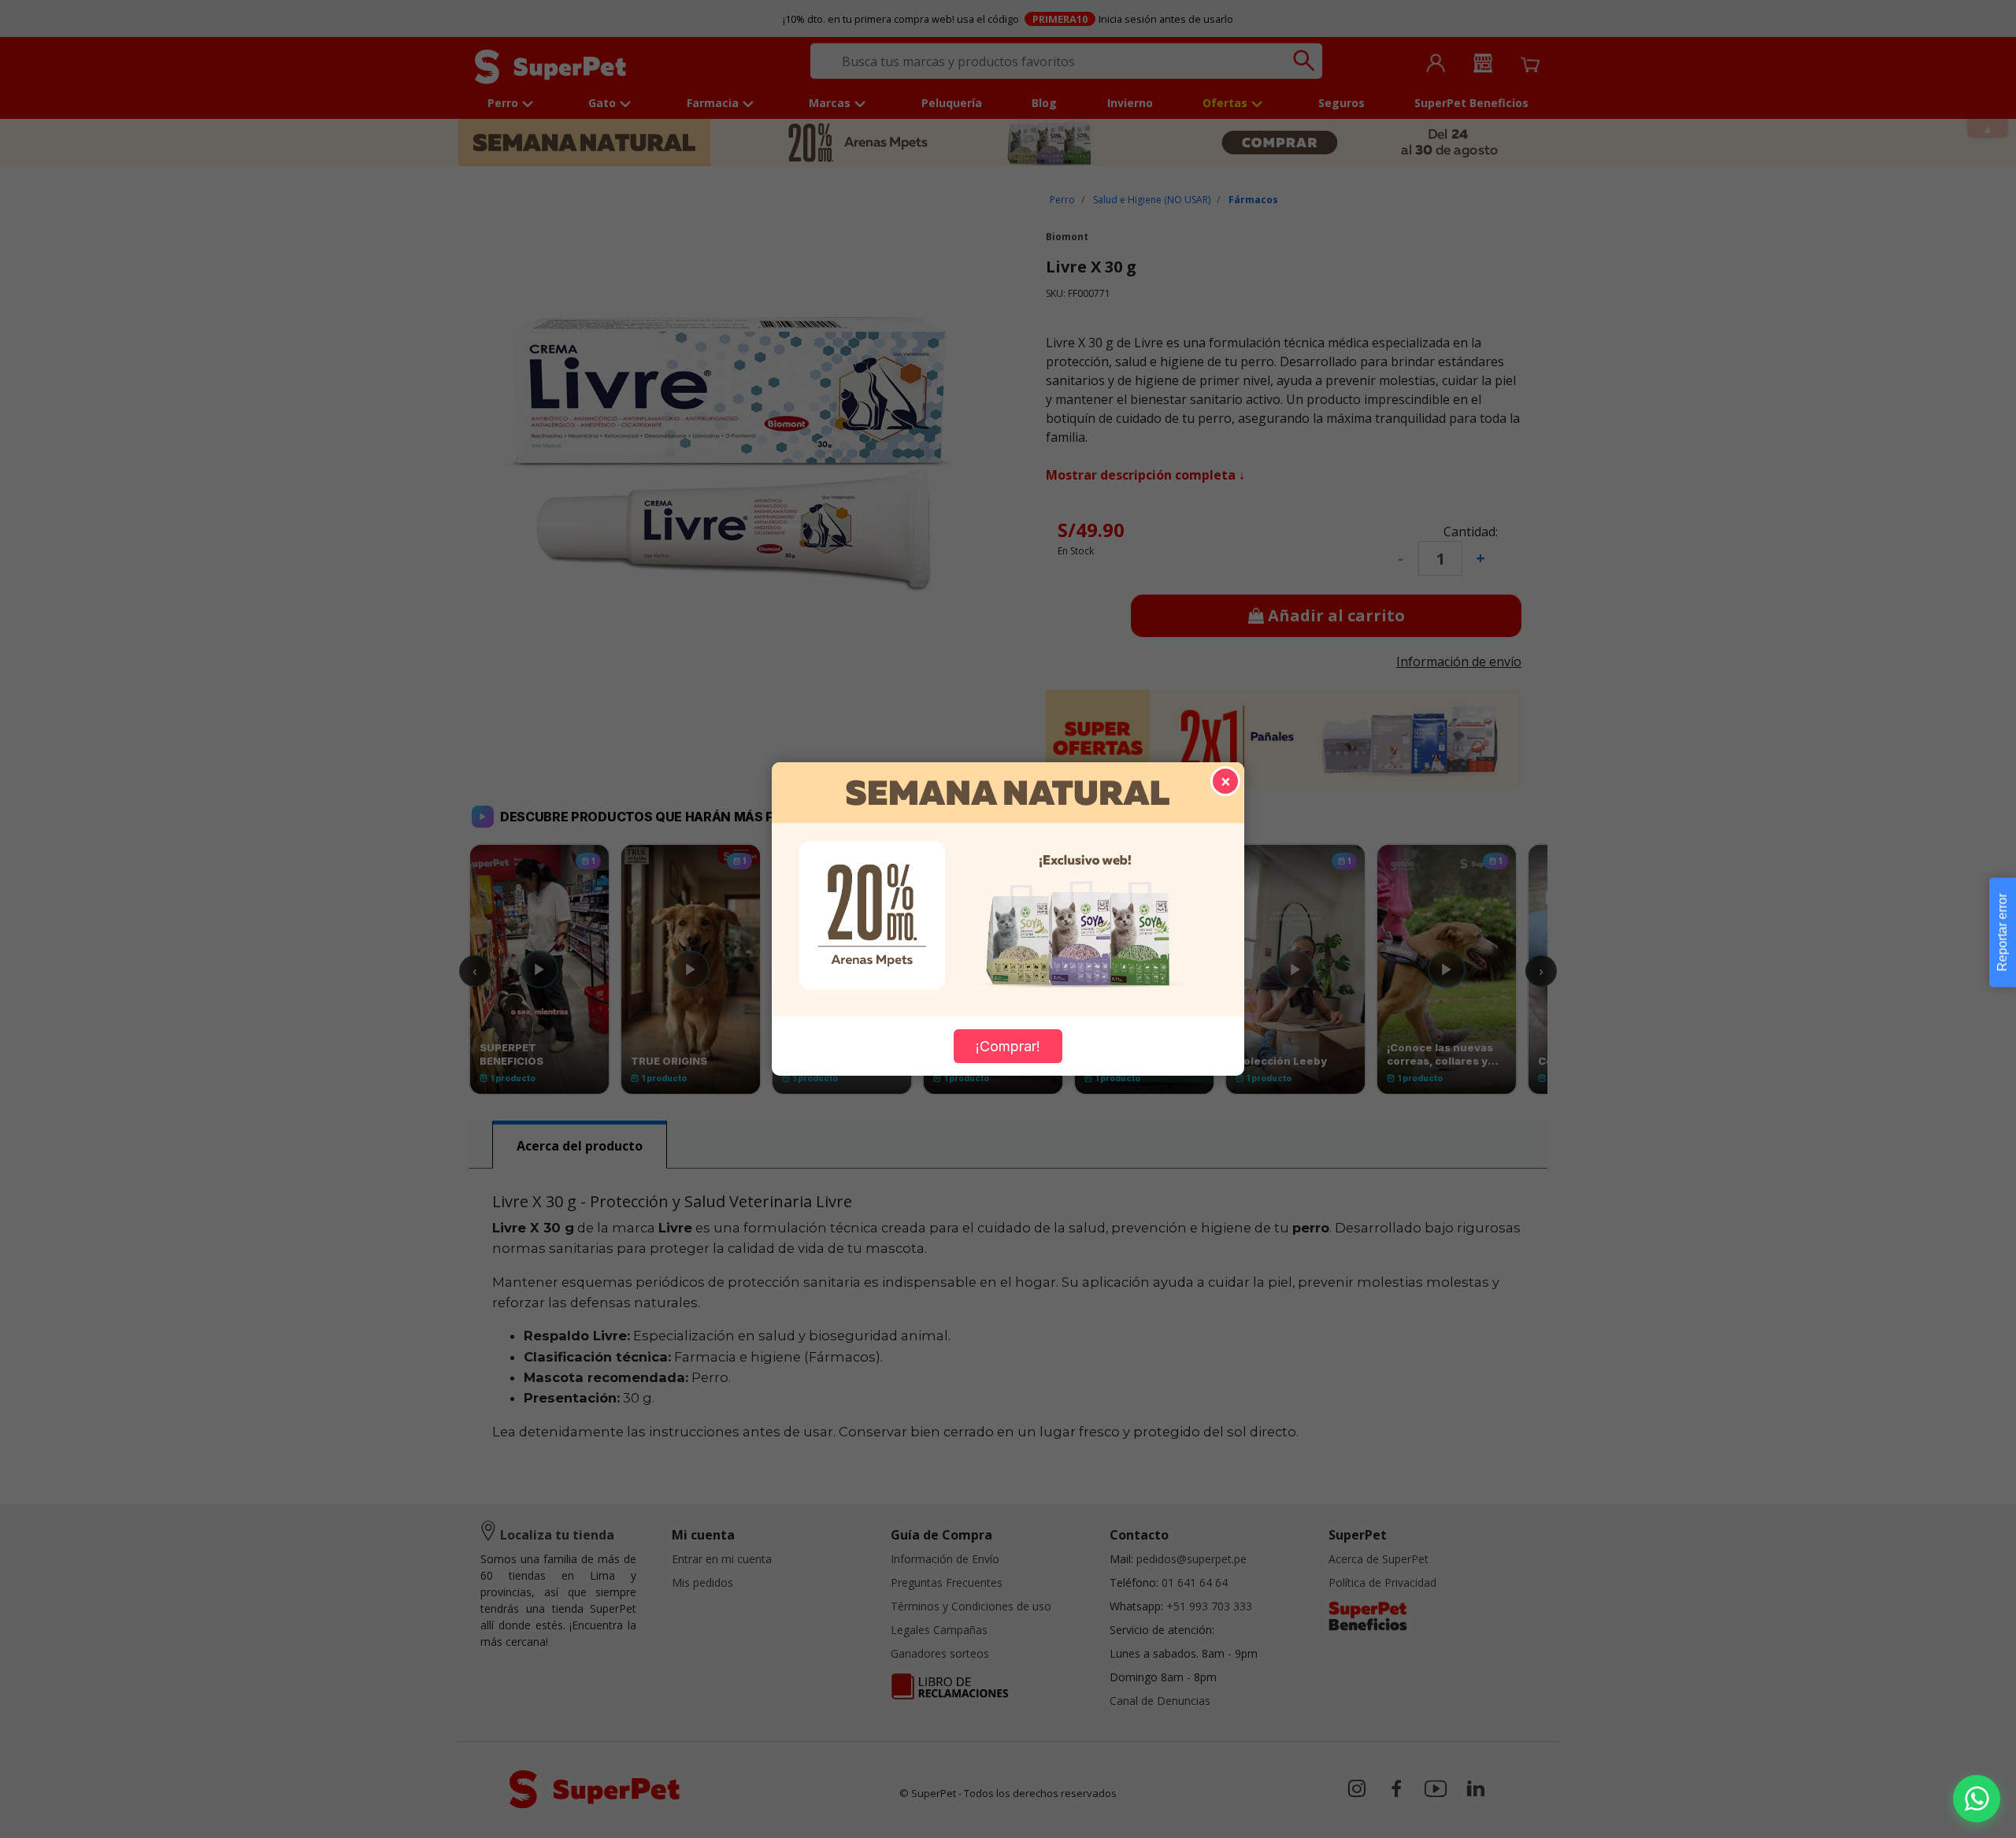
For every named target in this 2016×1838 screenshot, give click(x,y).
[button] (1977, 1799)
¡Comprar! (1008, 1046)
